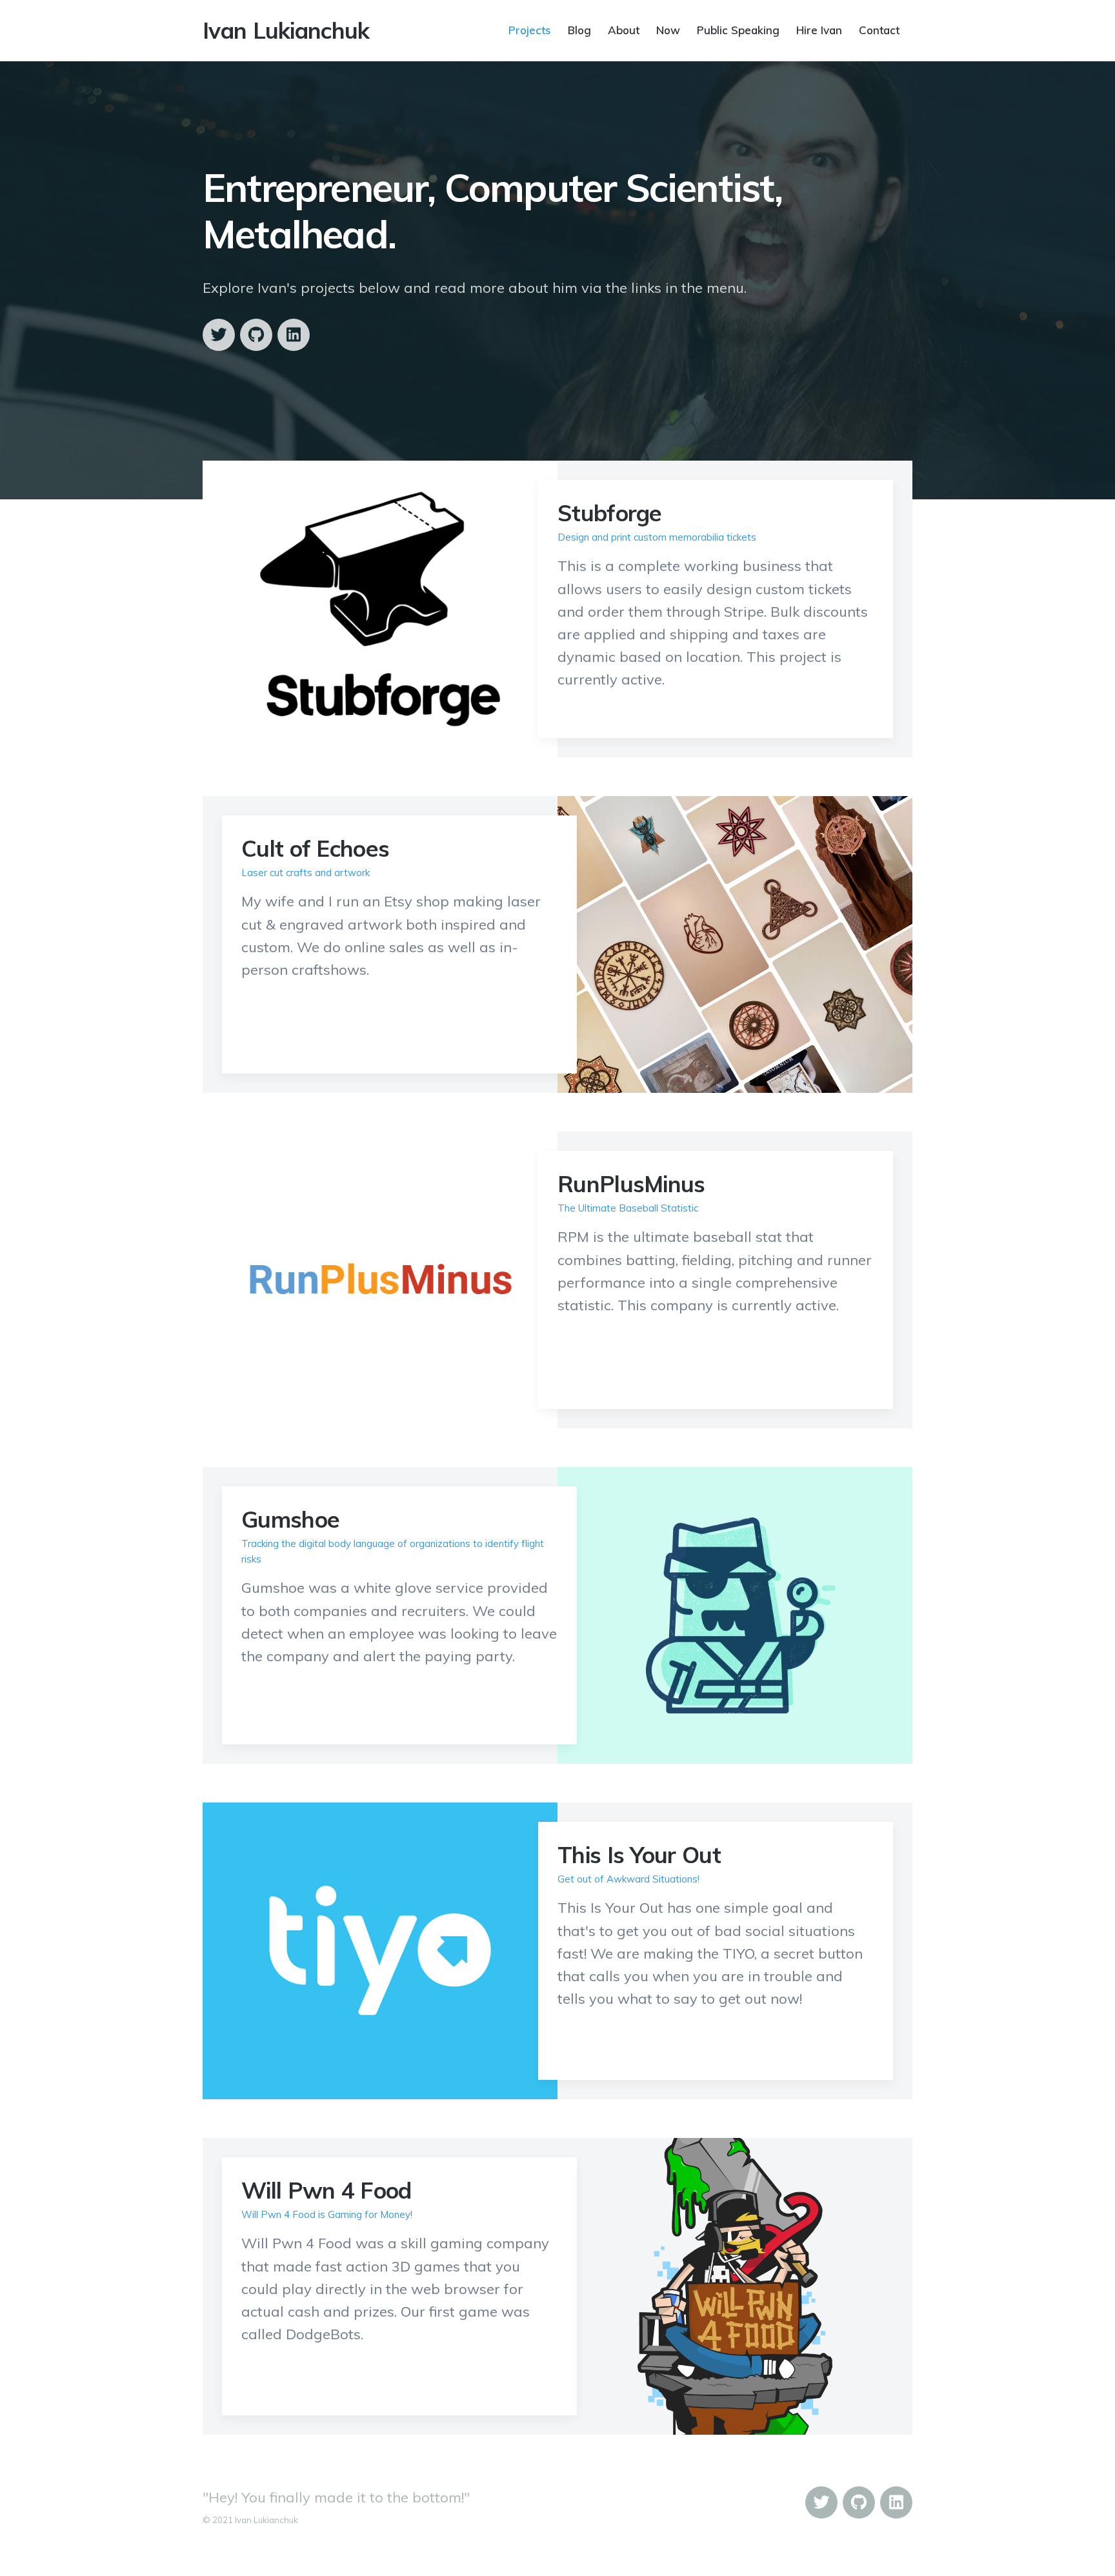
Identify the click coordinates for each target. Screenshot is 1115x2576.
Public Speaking (738, 29)
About (624, 29)
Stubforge (610, 513)
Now (668, 29)
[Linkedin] (294, 335)
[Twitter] (219, 335)
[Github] (256, 335)
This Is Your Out (639, 1855)
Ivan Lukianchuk (286, 30)
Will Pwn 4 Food (326, 2190)
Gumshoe (290, 1519)
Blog (579, 29)
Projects (530, 29)
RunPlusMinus (631, 1184)
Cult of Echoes (315, 848)
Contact (879, 29)
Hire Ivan (819, 29)
